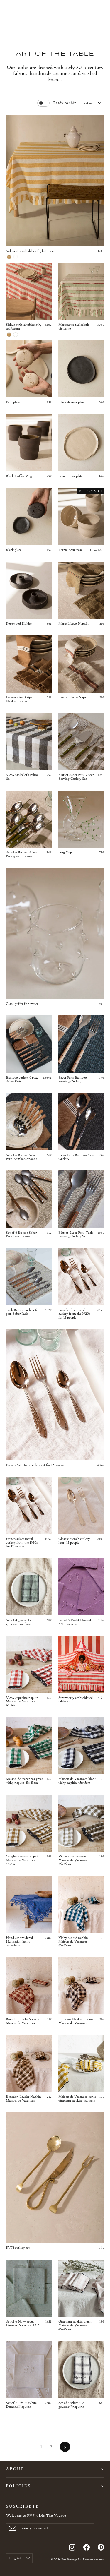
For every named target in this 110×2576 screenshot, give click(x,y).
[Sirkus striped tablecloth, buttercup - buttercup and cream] (9, 257)
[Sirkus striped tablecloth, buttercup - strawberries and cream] (16, 257)
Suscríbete (23, 2506)
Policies (18, 2486)
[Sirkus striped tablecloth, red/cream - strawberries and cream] (16, 335)
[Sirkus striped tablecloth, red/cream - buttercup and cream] (9, 335)
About (15, 2469)
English (15, 2558)
